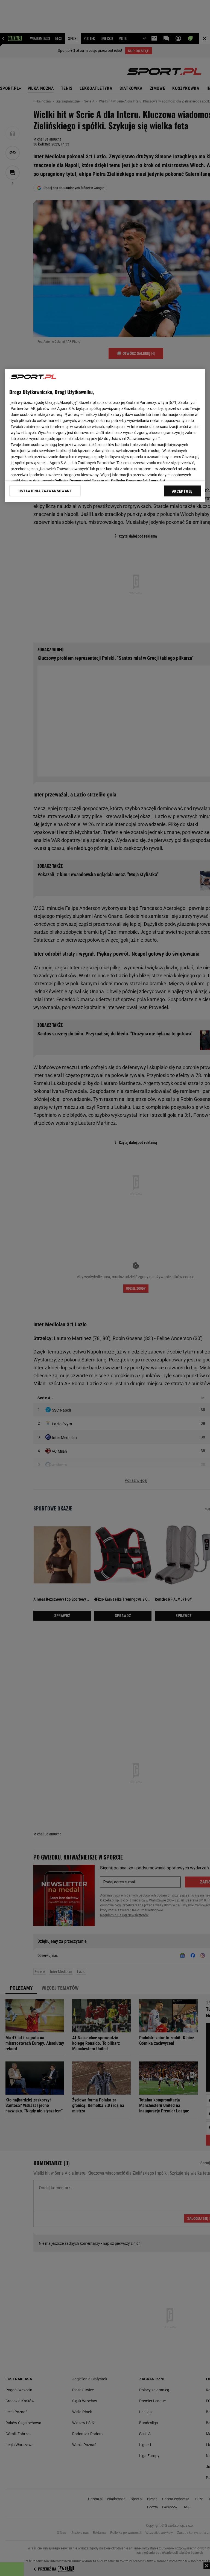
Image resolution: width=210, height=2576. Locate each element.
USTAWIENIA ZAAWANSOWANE (45, 491)
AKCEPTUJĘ (182, 491)
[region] (105, 436)
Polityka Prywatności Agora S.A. (139, 481)
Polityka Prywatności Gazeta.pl (81, 481)
